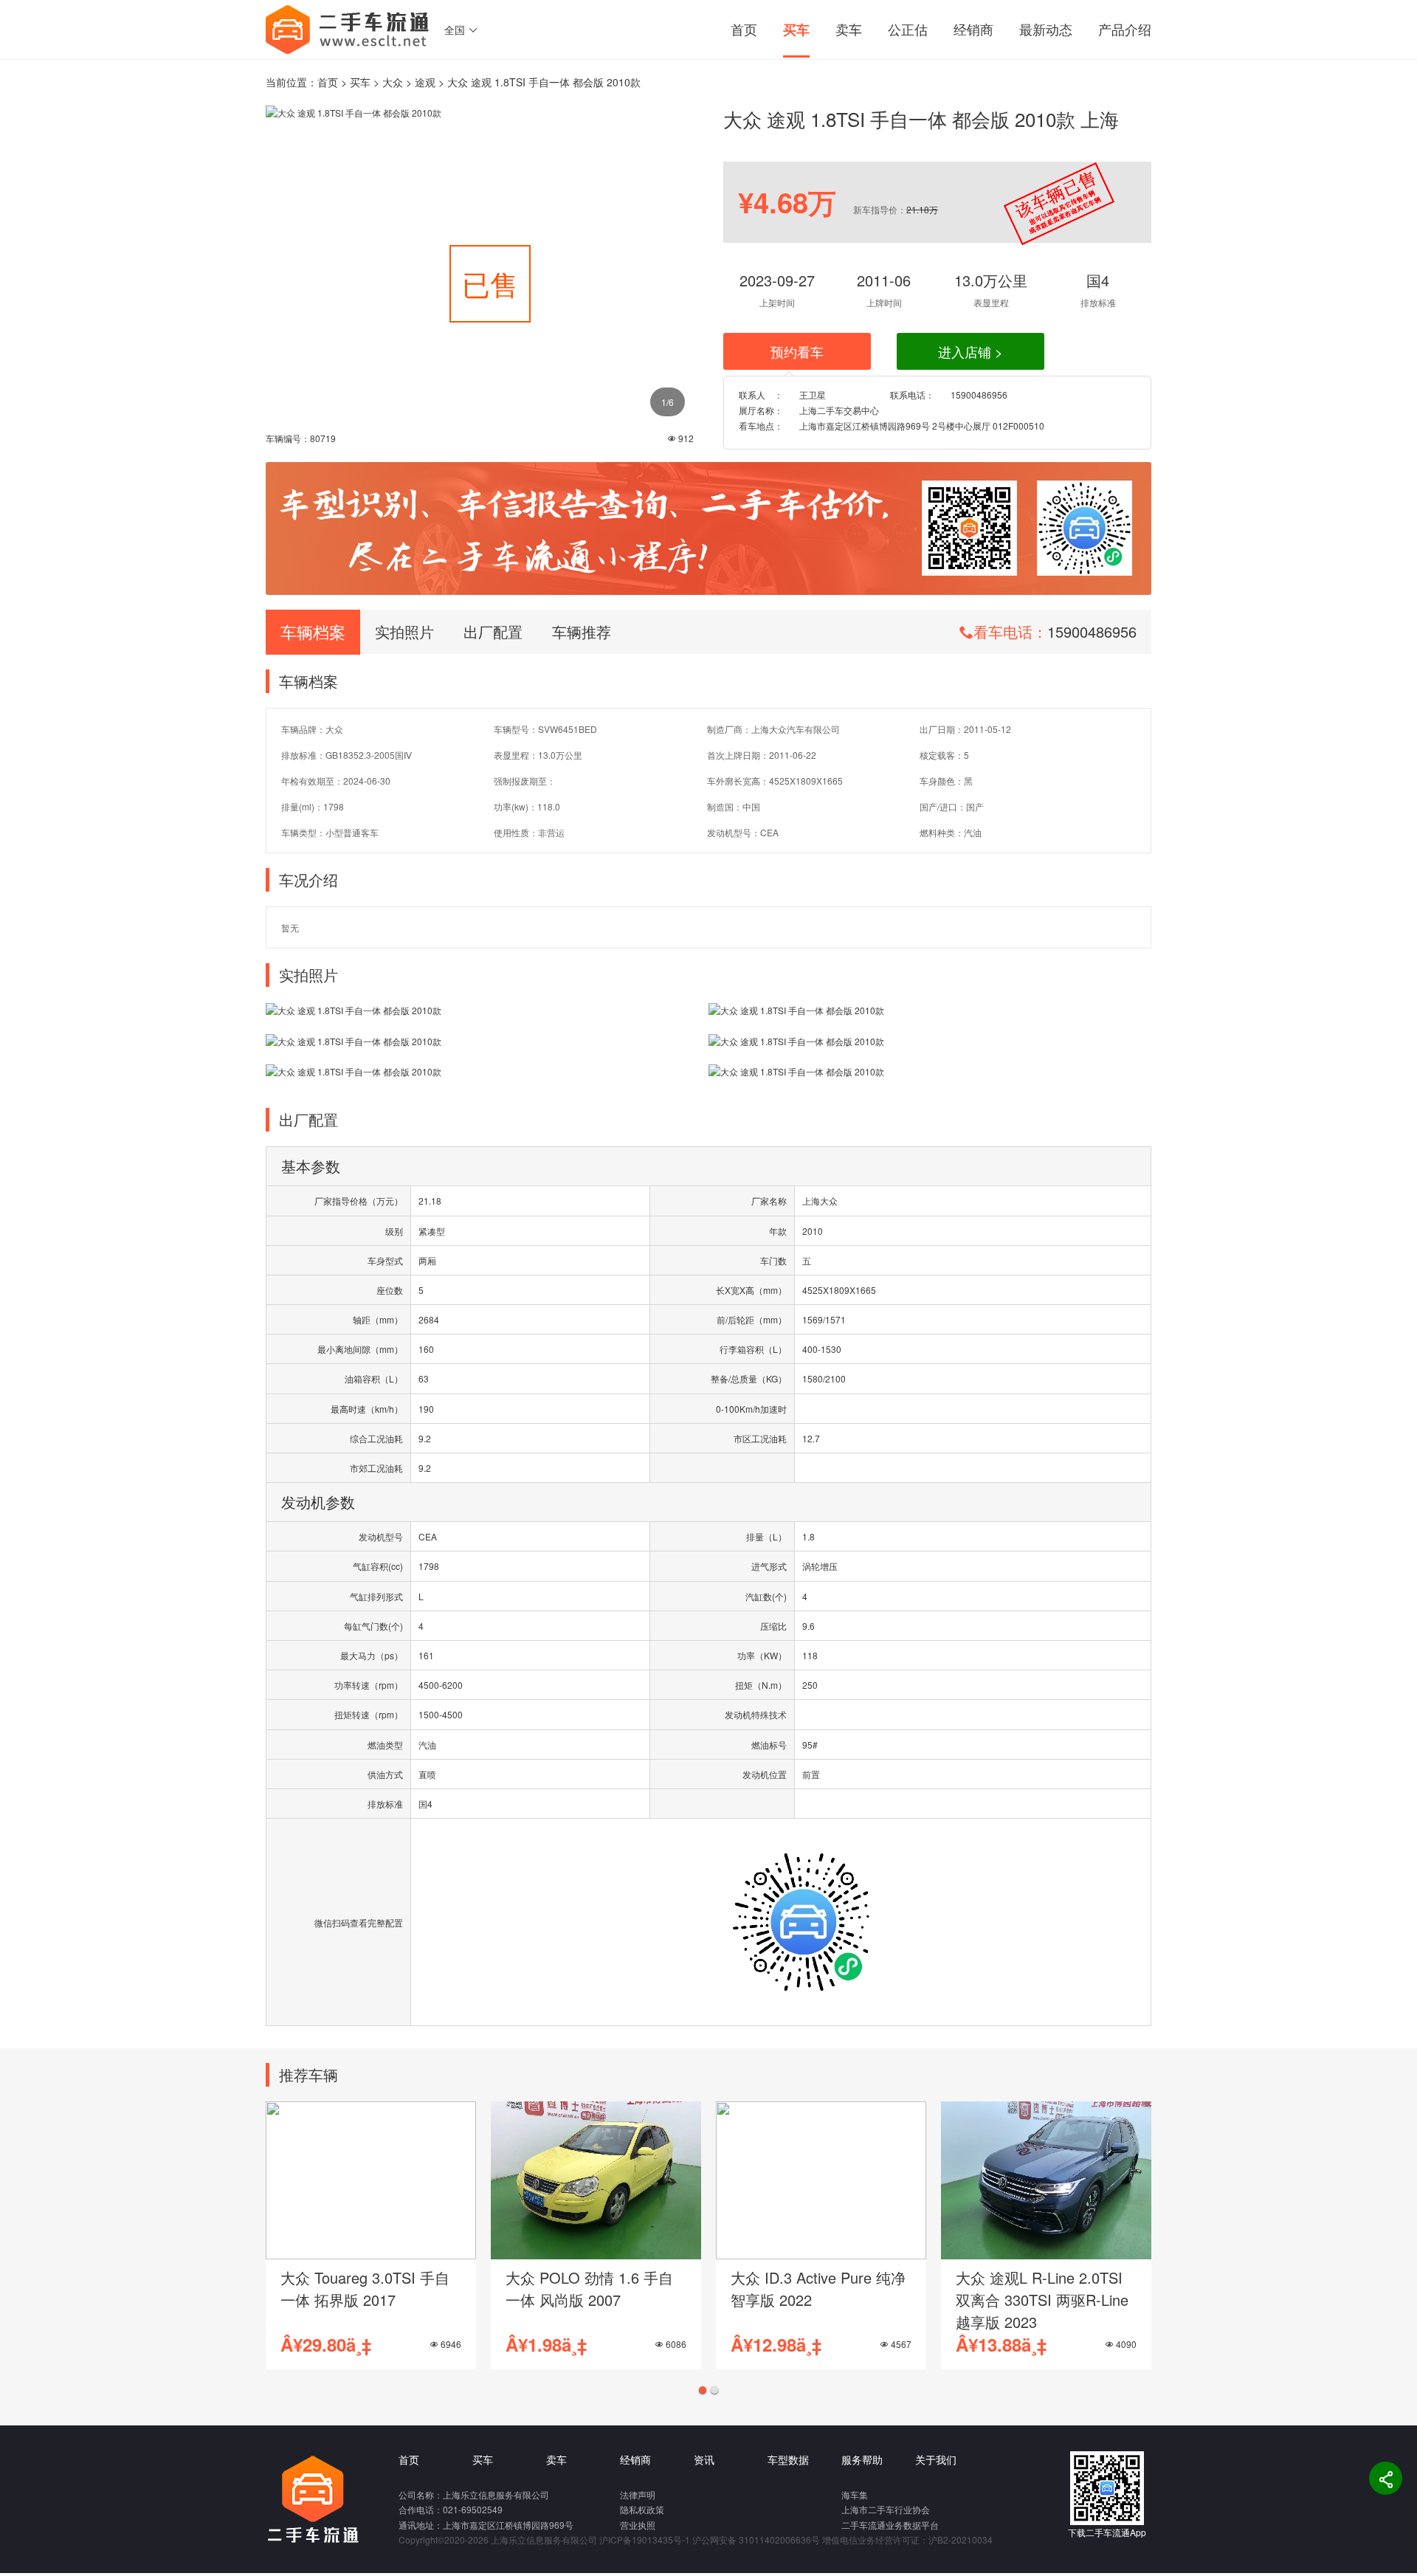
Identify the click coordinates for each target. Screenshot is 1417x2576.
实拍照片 (404, 631)
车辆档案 (313, 631)
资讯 (704, 2459)
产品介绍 (1125, 29)
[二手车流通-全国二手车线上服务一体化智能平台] (348, 28)
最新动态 (1046, 29)
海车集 (855, 2494)
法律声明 (638, 2494)
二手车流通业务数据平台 (890, 2525)
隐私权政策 (642, 2509)
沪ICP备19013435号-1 (645, 2539)
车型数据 (788, 2459)
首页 (744, 29)
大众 (393, 82)
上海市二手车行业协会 (886, 2509)
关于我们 (936, 2459)
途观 (425, 82)
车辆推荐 (582, 631)
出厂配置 (493, 631)
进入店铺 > (970, 351)
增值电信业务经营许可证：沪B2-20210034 (907, 2539)
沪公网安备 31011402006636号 (756, 2539)
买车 (796, 30)
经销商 (973, 29)
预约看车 (797, 351)
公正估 (908, 29)
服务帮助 (862, 2459)
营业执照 (638, 2525)
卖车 (849, 29)
